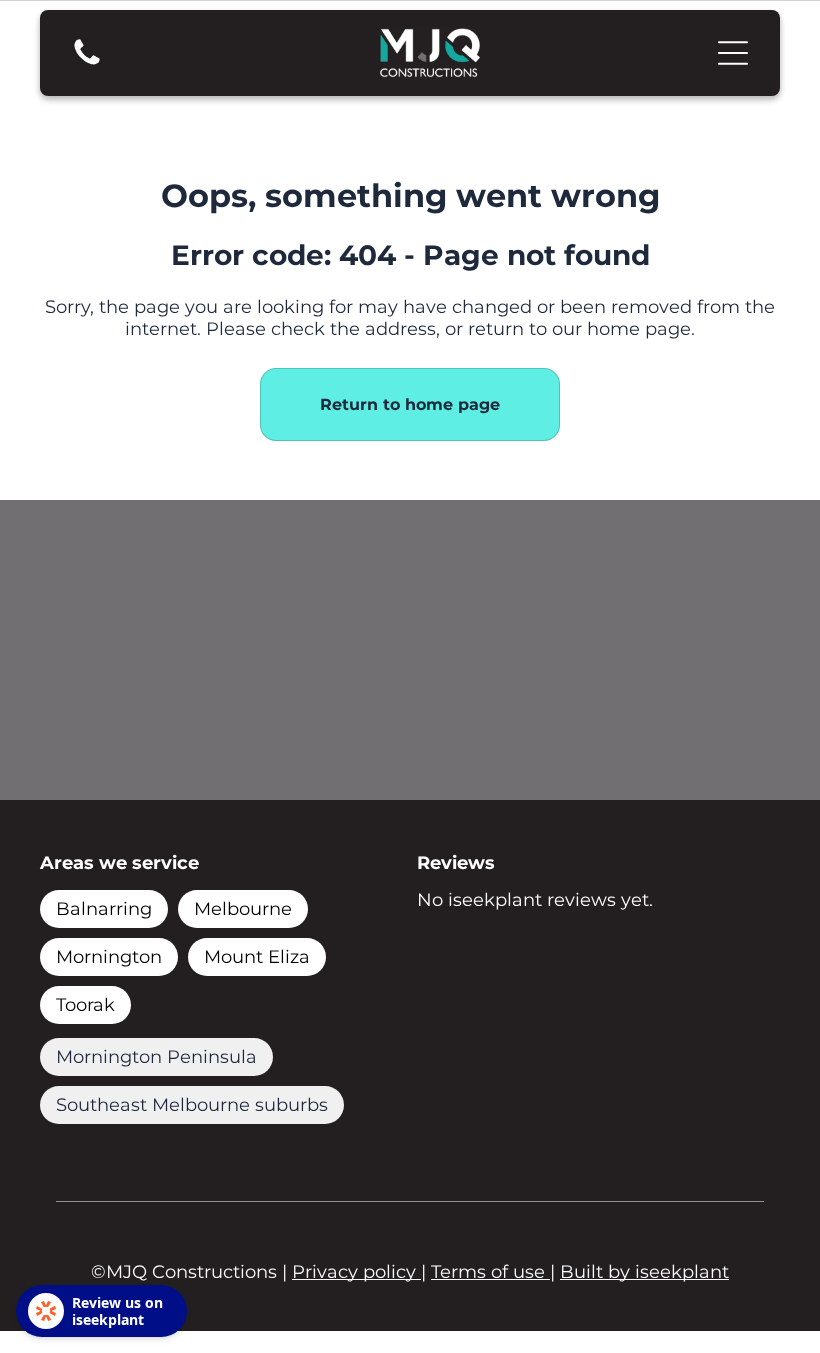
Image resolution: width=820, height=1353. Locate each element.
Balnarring (104, 909)
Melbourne (243, 909)
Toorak (85, 1005)
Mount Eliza (257, 957)
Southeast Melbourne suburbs (192, 1105)
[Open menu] (733, 53)
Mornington (109, 957)
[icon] (87, 63)
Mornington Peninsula (156, 1057)
